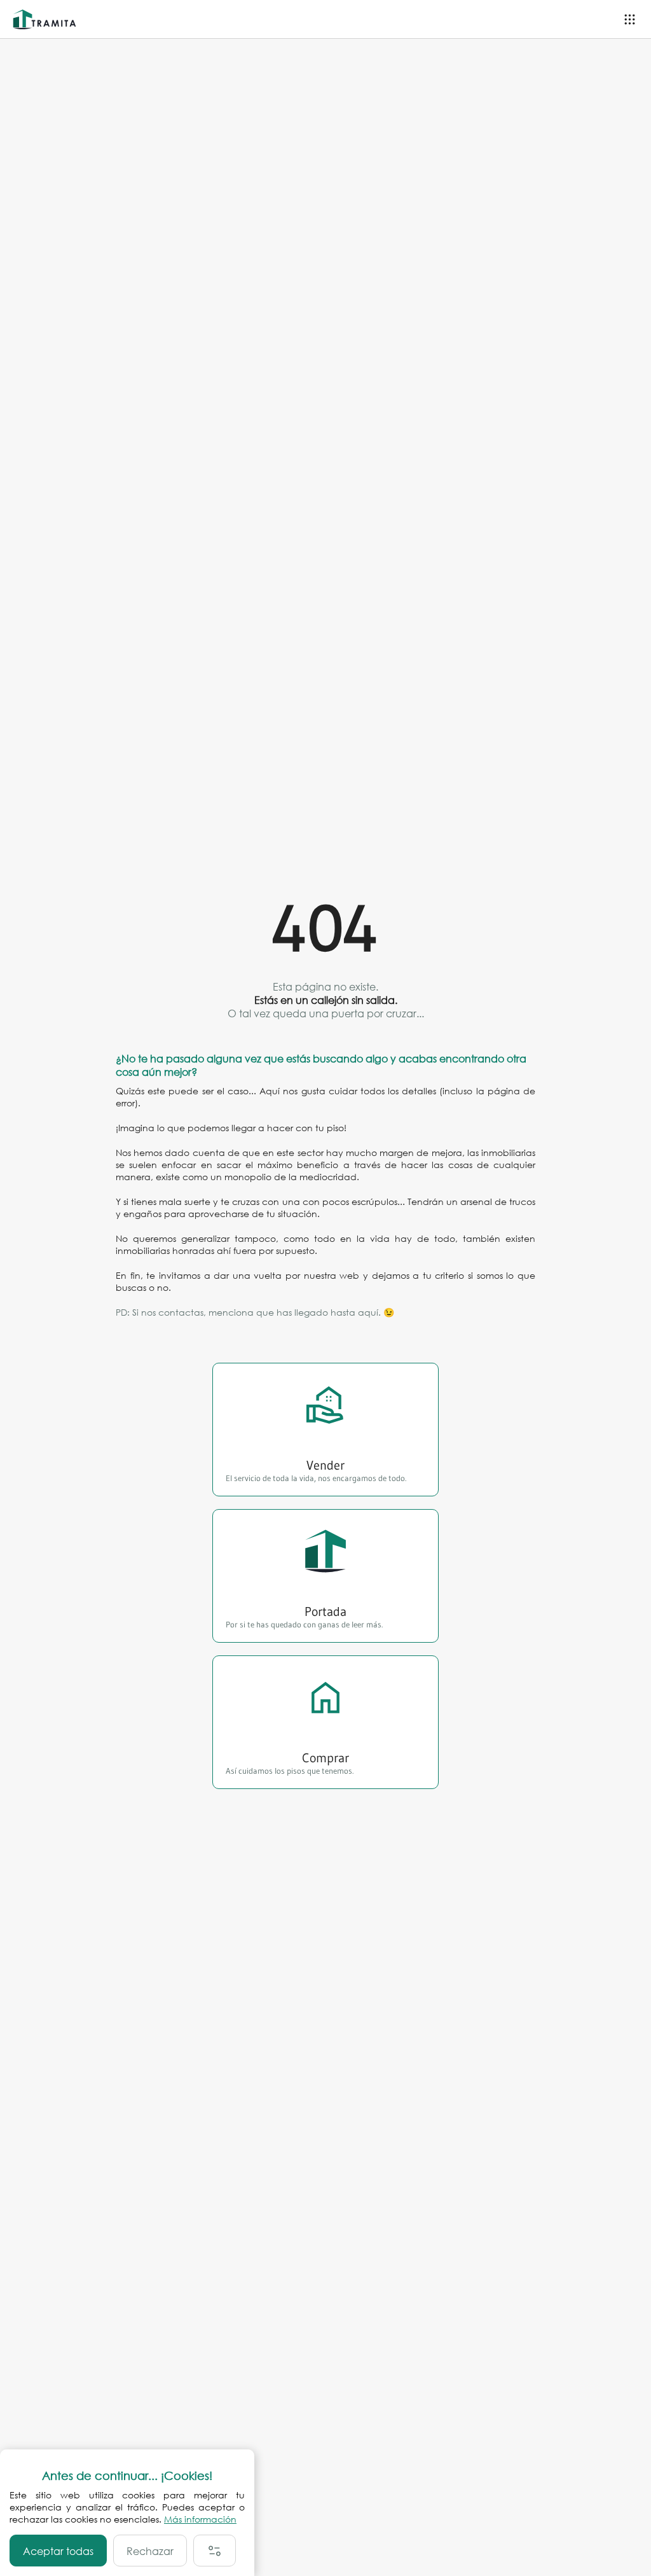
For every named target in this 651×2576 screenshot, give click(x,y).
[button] (215, 2551)
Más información (200, 2519)
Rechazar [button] (150, 2551)
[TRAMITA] (48, 19)
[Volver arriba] (630, 2555)
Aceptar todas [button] (58, 2551)
